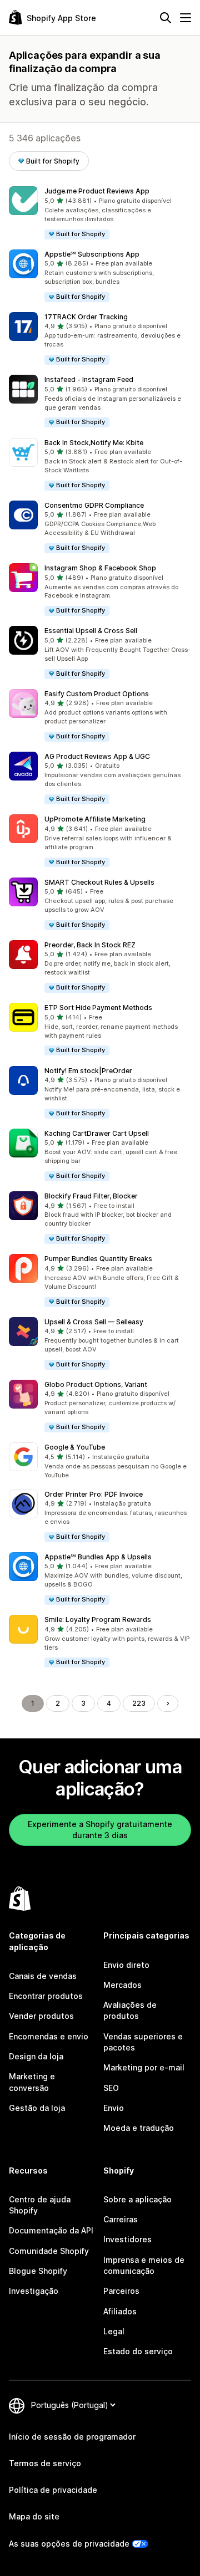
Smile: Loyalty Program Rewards (98, 1619)
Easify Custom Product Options (97, 694)
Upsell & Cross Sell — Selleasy (94, 1322)
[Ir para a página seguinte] (168, 1703)
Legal (114, 2331)
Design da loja (36, 2056)
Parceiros (121, 2291)
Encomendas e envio (49, 2036)
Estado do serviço (138, 2351)
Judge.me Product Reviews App (97, 191)
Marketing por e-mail (144, 2067)
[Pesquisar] (166, 18)
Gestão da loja (37, 2108)
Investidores (127, 2239)
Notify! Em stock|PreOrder (88, 1071)
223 (139, 1703)
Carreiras (121, 2219)
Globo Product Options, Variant (96, 1384)
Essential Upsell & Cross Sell (91, 631)
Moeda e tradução (139, 2128)
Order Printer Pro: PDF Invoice (94, 1494)
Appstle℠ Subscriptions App (92, 254)
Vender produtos (41, 2016)
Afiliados (120, 2311)
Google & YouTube (75, 1447)
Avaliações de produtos (130, 2010)
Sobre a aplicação (137, 2199)
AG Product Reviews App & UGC (97, 756)
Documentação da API (51, 2230)
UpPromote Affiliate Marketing (95, 819)
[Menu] (186, 18)
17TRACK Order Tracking (86, 317)
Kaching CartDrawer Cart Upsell (97, 1133)
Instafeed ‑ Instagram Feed (89, 379)
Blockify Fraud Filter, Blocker (91, 1196)
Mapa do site (34, 2516)
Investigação (34, 2291)
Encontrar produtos (46, 1996)
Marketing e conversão (32, 2082)
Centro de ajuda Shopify (40, 2205)
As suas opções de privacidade (69, 2544)
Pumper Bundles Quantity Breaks (98, 1259)
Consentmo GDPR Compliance (94, 505)
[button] (100, 213)
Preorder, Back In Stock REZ (90, 945)
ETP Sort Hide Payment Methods (98, 1008)
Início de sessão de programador (72, 2437)
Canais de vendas (43, 1976)
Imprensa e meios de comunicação (144, 2265)
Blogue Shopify (38, 2271)
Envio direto (126, 1965)
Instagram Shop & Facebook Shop (100, 568)
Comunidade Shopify (49, 2251)
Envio (114, 2108)
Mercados (122, 1985)
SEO (111, 2088)
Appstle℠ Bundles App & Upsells (98, 1557)
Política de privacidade (53, 2490)
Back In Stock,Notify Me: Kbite (94, 443)
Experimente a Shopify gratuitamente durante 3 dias (100, 1830)
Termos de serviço (45, 2463)
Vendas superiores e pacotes (143, 2042)
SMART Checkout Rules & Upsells (99, 882)
